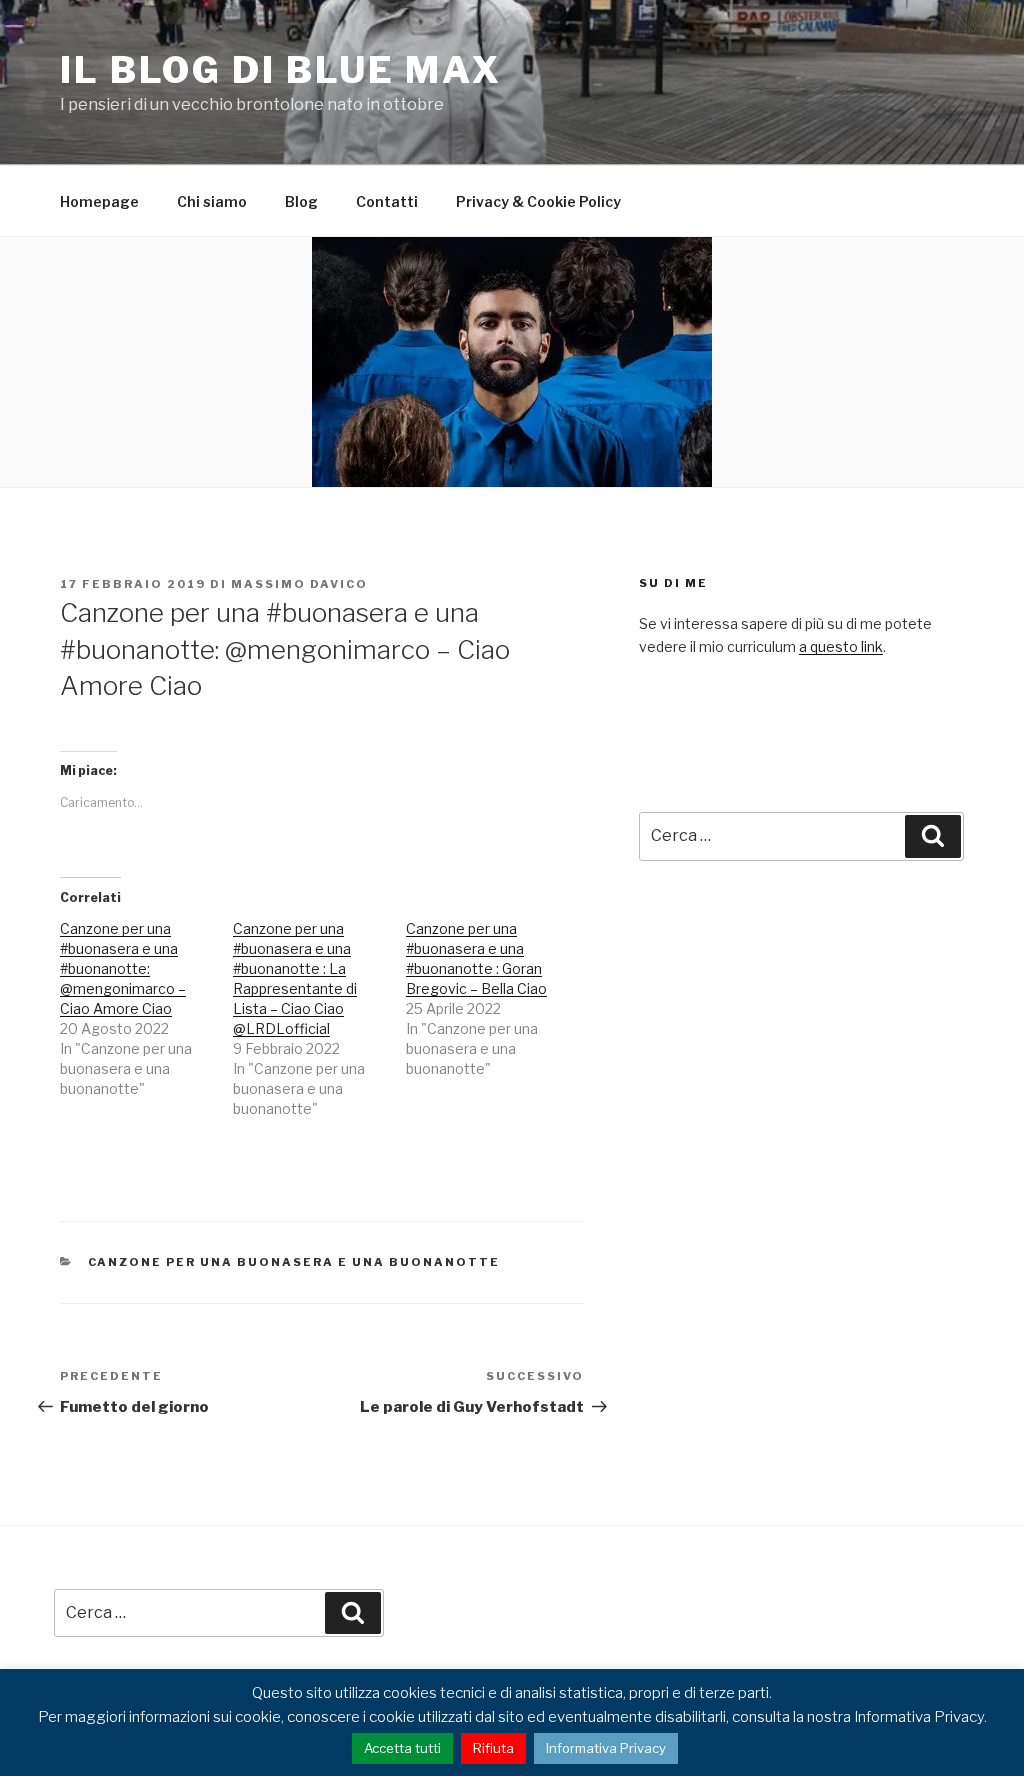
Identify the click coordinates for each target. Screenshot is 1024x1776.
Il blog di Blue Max (281, 70)
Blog (301, 201)
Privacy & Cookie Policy (538, 201)
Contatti (387, 201)
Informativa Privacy (606, 1748)
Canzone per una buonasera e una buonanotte (294, 1262)
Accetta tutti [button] (402, 1748)
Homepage (99, 201)
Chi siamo (212, 201)
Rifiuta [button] (493, 1748)
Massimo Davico (299, 584)
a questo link (841, 646)
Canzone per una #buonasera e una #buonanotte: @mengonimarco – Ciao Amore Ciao (123, 968)
